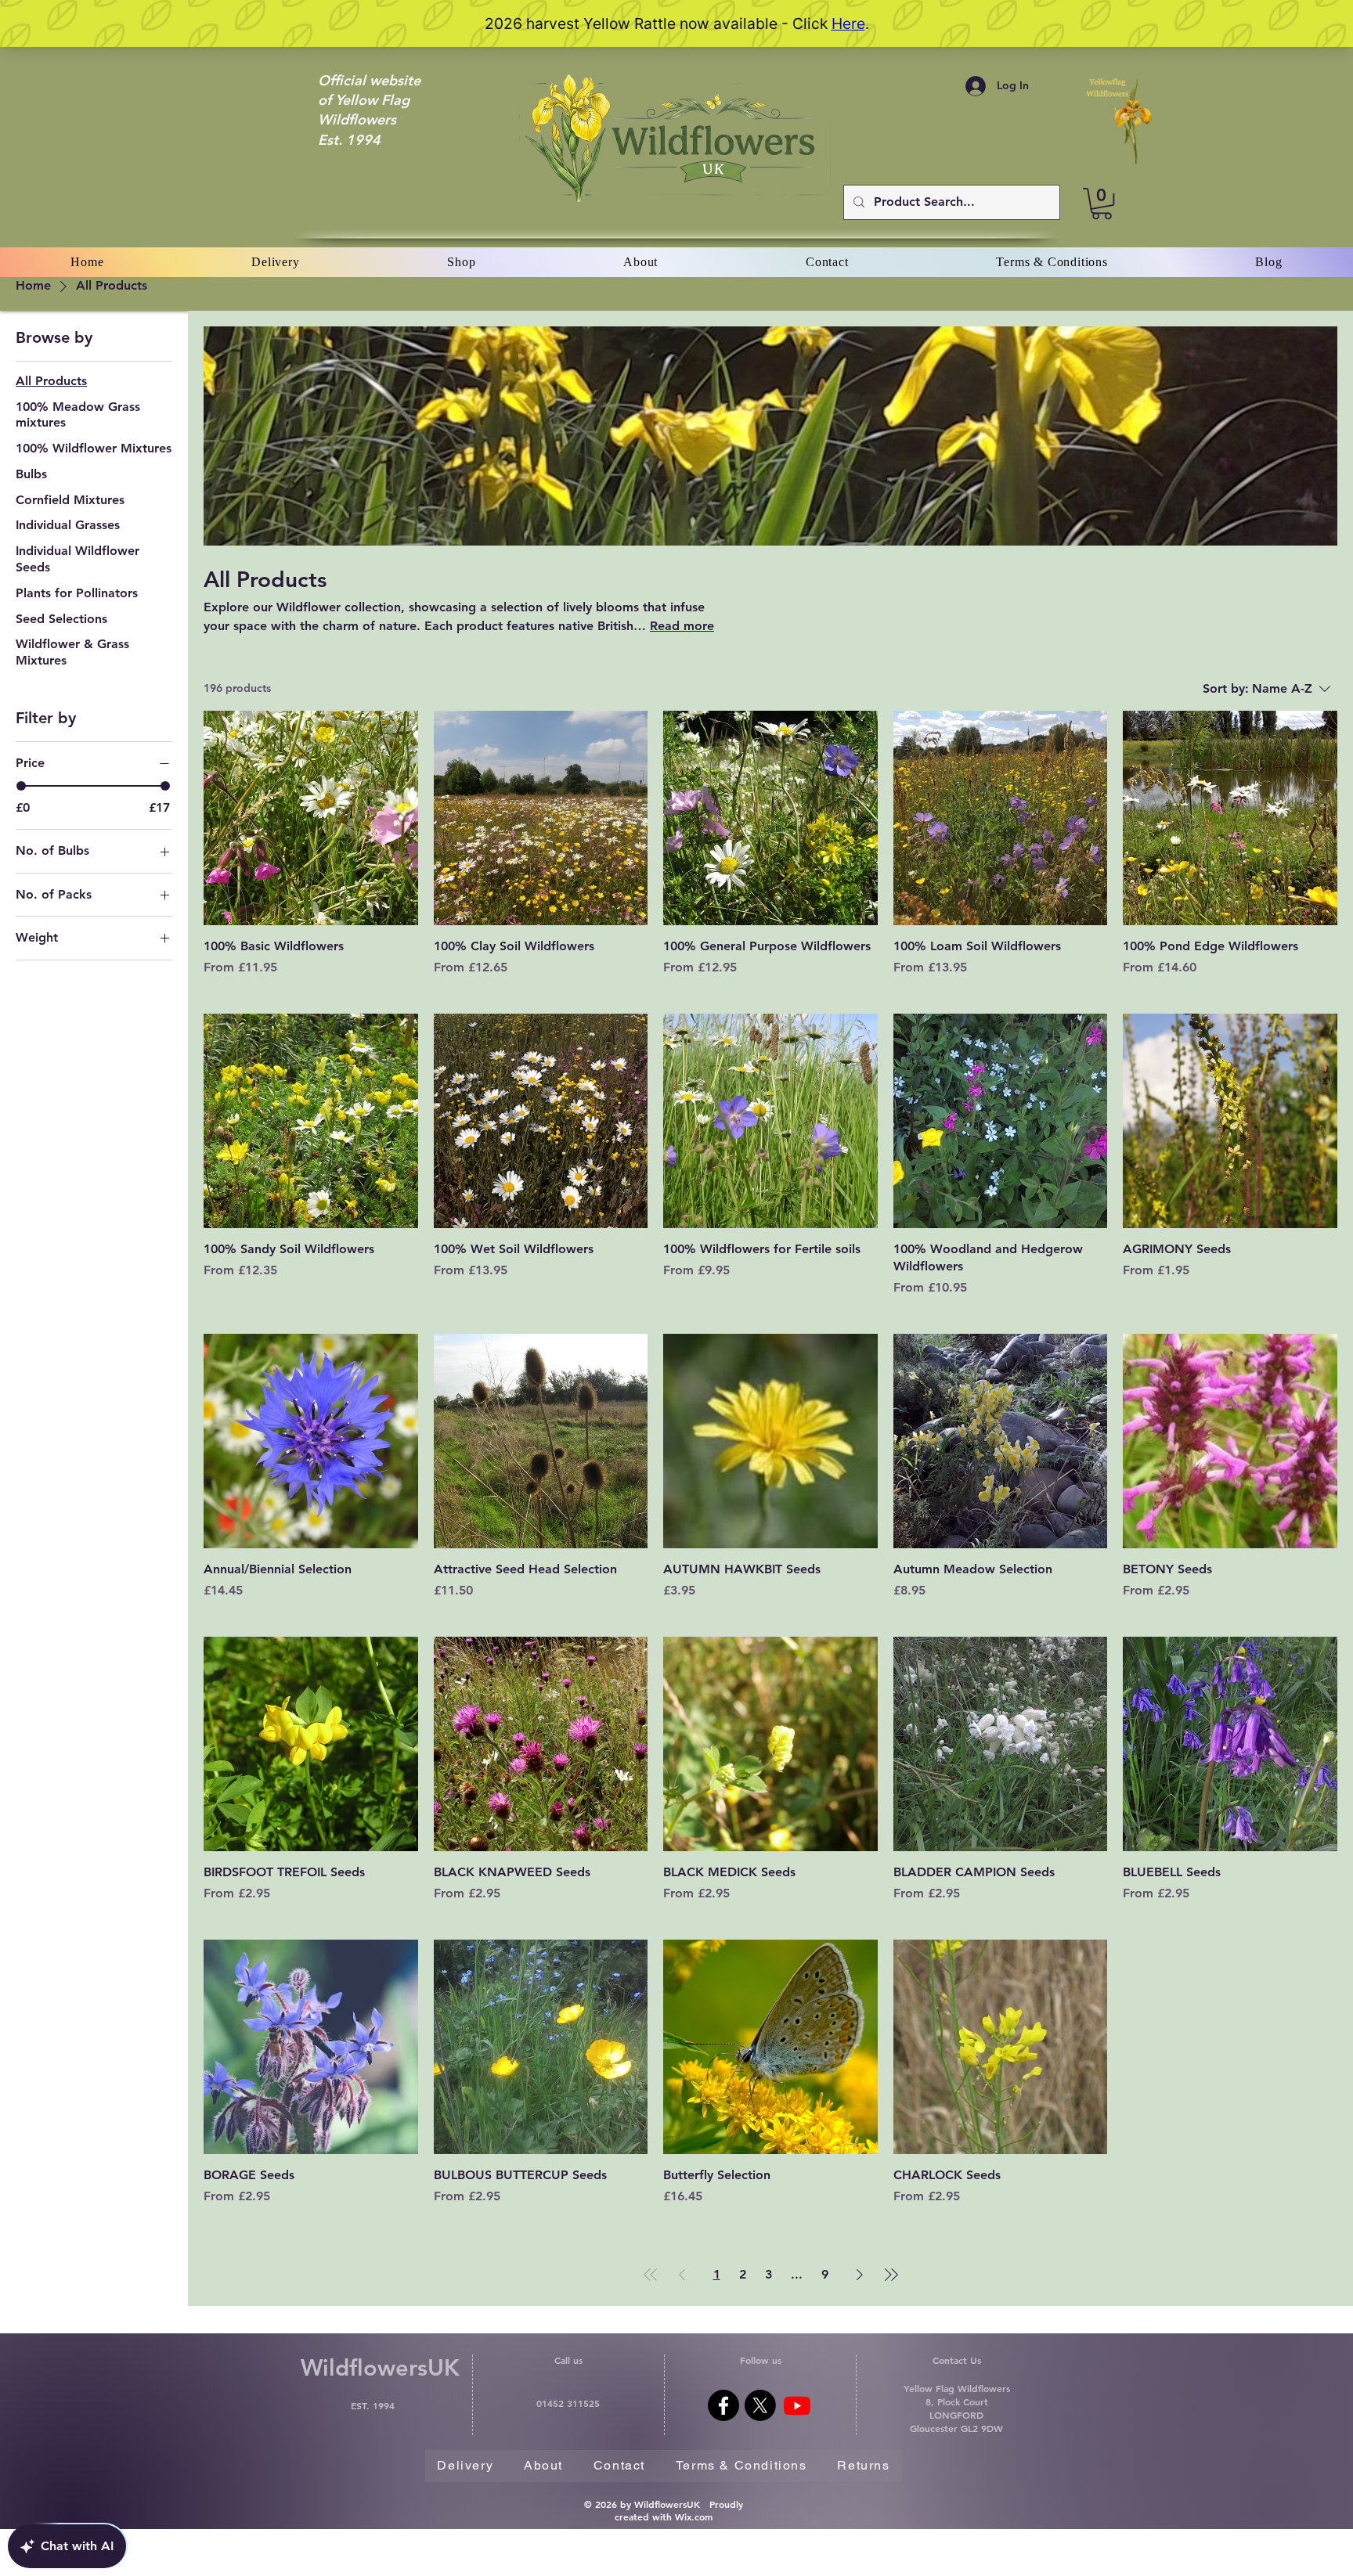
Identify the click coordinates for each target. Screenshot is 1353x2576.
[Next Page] (860, 2275)
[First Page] (651, 2275)
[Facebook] (723, 2405)
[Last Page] (891, 2275)
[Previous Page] (682, 2275)
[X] (760, 2405)
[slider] (21, 786)
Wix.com (694, 2517)
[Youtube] (797, 2405)
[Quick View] (311, 818)
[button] (1102, 204)
